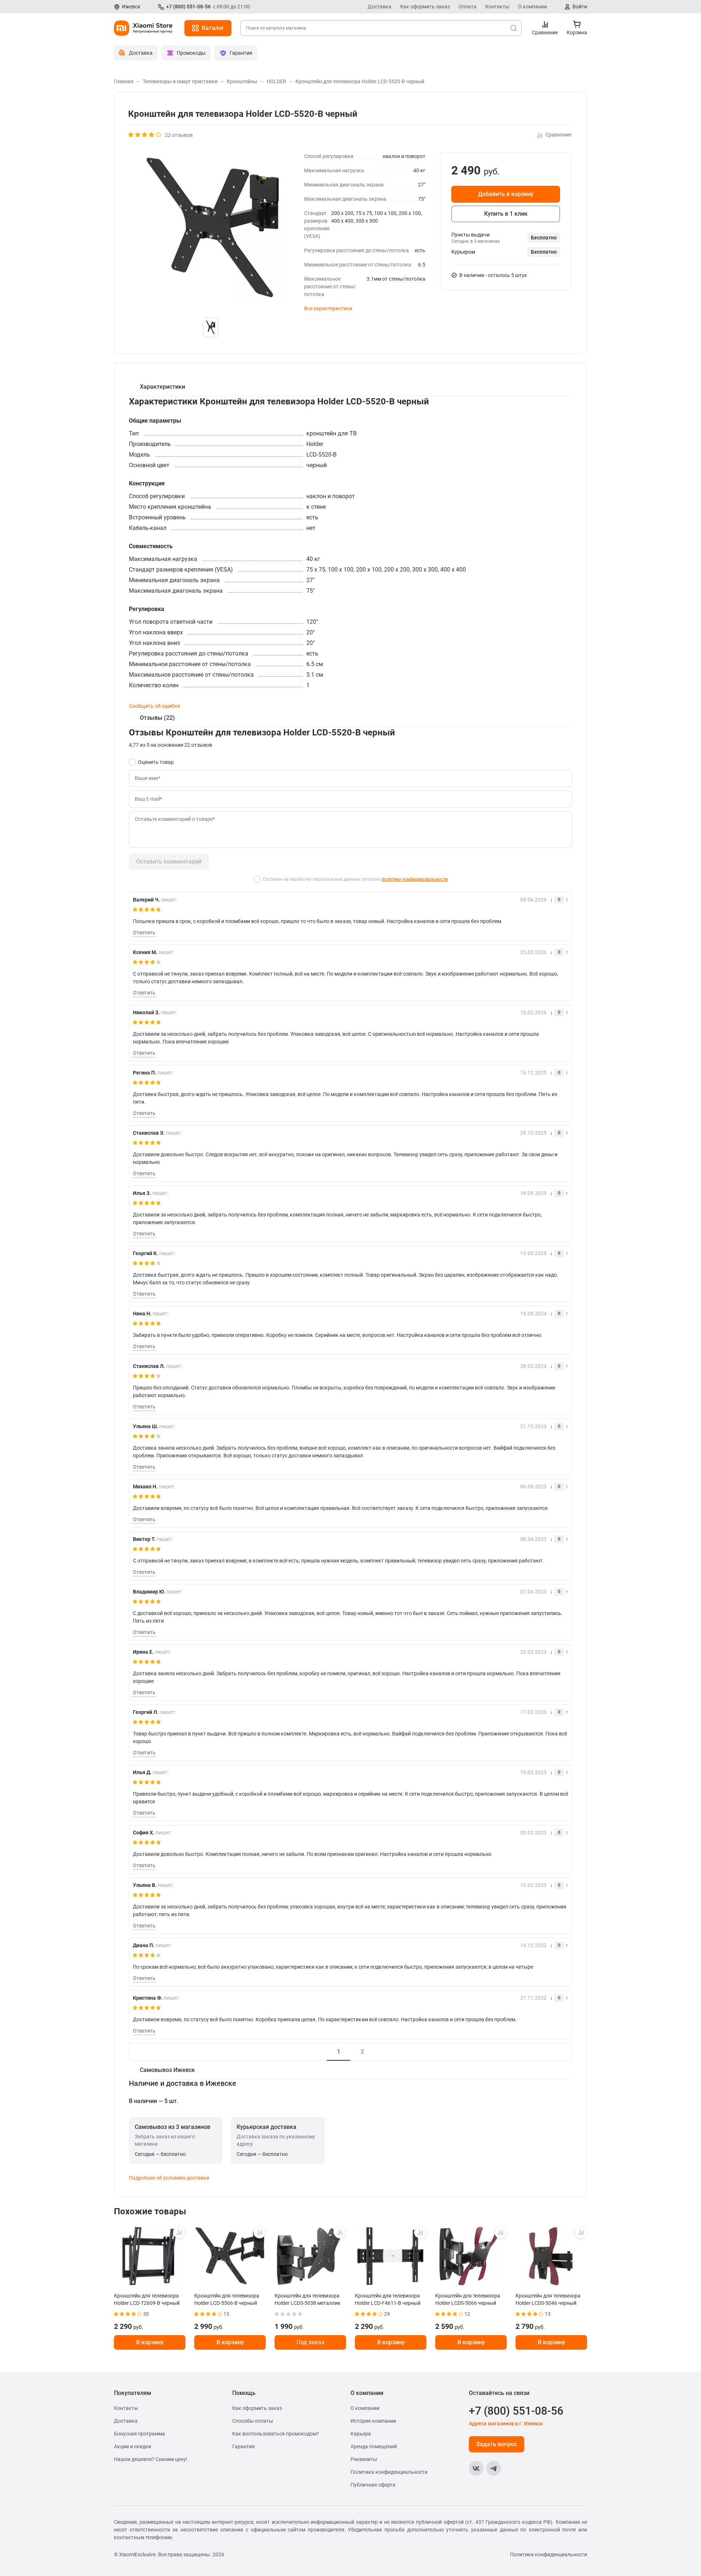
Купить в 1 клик (506, 214)
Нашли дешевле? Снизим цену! (151, 2459)
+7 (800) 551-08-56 (188, 7)
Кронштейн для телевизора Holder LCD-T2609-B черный (147, 2299)
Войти (580, 7)
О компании (533, 7)
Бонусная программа (139, 2434)
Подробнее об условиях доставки (169, 2178)
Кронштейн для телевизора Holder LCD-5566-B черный (227, 2299)
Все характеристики (328, 308)
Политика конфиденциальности (389, 2472)
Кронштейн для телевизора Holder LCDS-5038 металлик (308, 2299)
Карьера (361, 2434)
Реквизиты (364, 2459)
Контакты (497, 7)
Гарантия (244, 2446)
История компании (373, 2421)
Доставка (380, 7)
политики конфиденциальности (415, 879)
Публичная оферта (373, 2485)
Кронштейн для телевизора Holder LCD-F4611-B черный (388, 2299)
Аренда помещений (374, 2446)
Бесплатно (544, 238)
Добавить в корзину (506, 194)
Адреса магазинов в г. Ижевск (506, 2423)
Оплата (468, 7)
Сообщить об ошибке (154, 706)
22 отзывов (179, 135)
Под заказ (310, 2342)
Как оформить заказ (425, 7)
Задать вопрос (497, 2444)
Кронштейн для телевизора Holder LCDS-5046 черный (548, 2299)
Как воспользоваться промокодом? (276, 2434)
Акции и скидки (133, 2446)
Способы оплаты (253, 2421)
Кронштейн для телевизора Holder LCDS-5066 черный (468, 2299)
